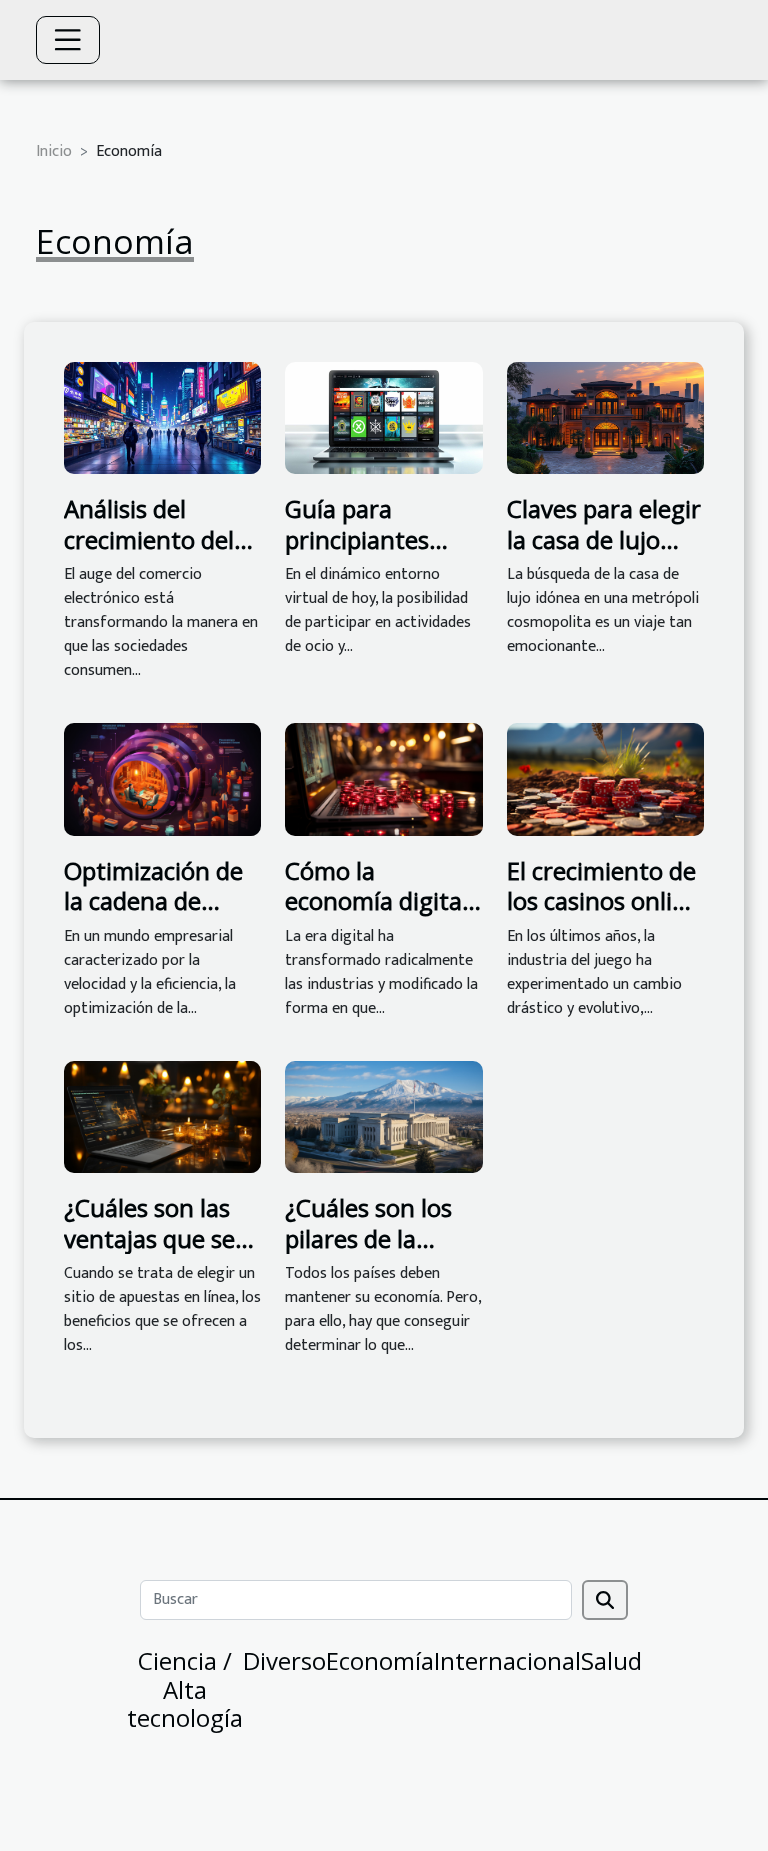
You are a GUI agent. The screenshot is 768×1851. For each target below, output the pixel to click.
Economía (380, 1660)
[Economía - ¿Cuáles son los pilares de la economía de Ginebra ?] (383, 1116)
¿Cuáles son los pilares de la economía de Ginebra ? (368, 1253)
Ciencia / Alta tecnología (185, 1689)
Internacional (507, 1660)
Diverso (284, 1660)
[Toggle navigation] (68, 40)
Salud (611, 1660)
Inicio (54, 151)
